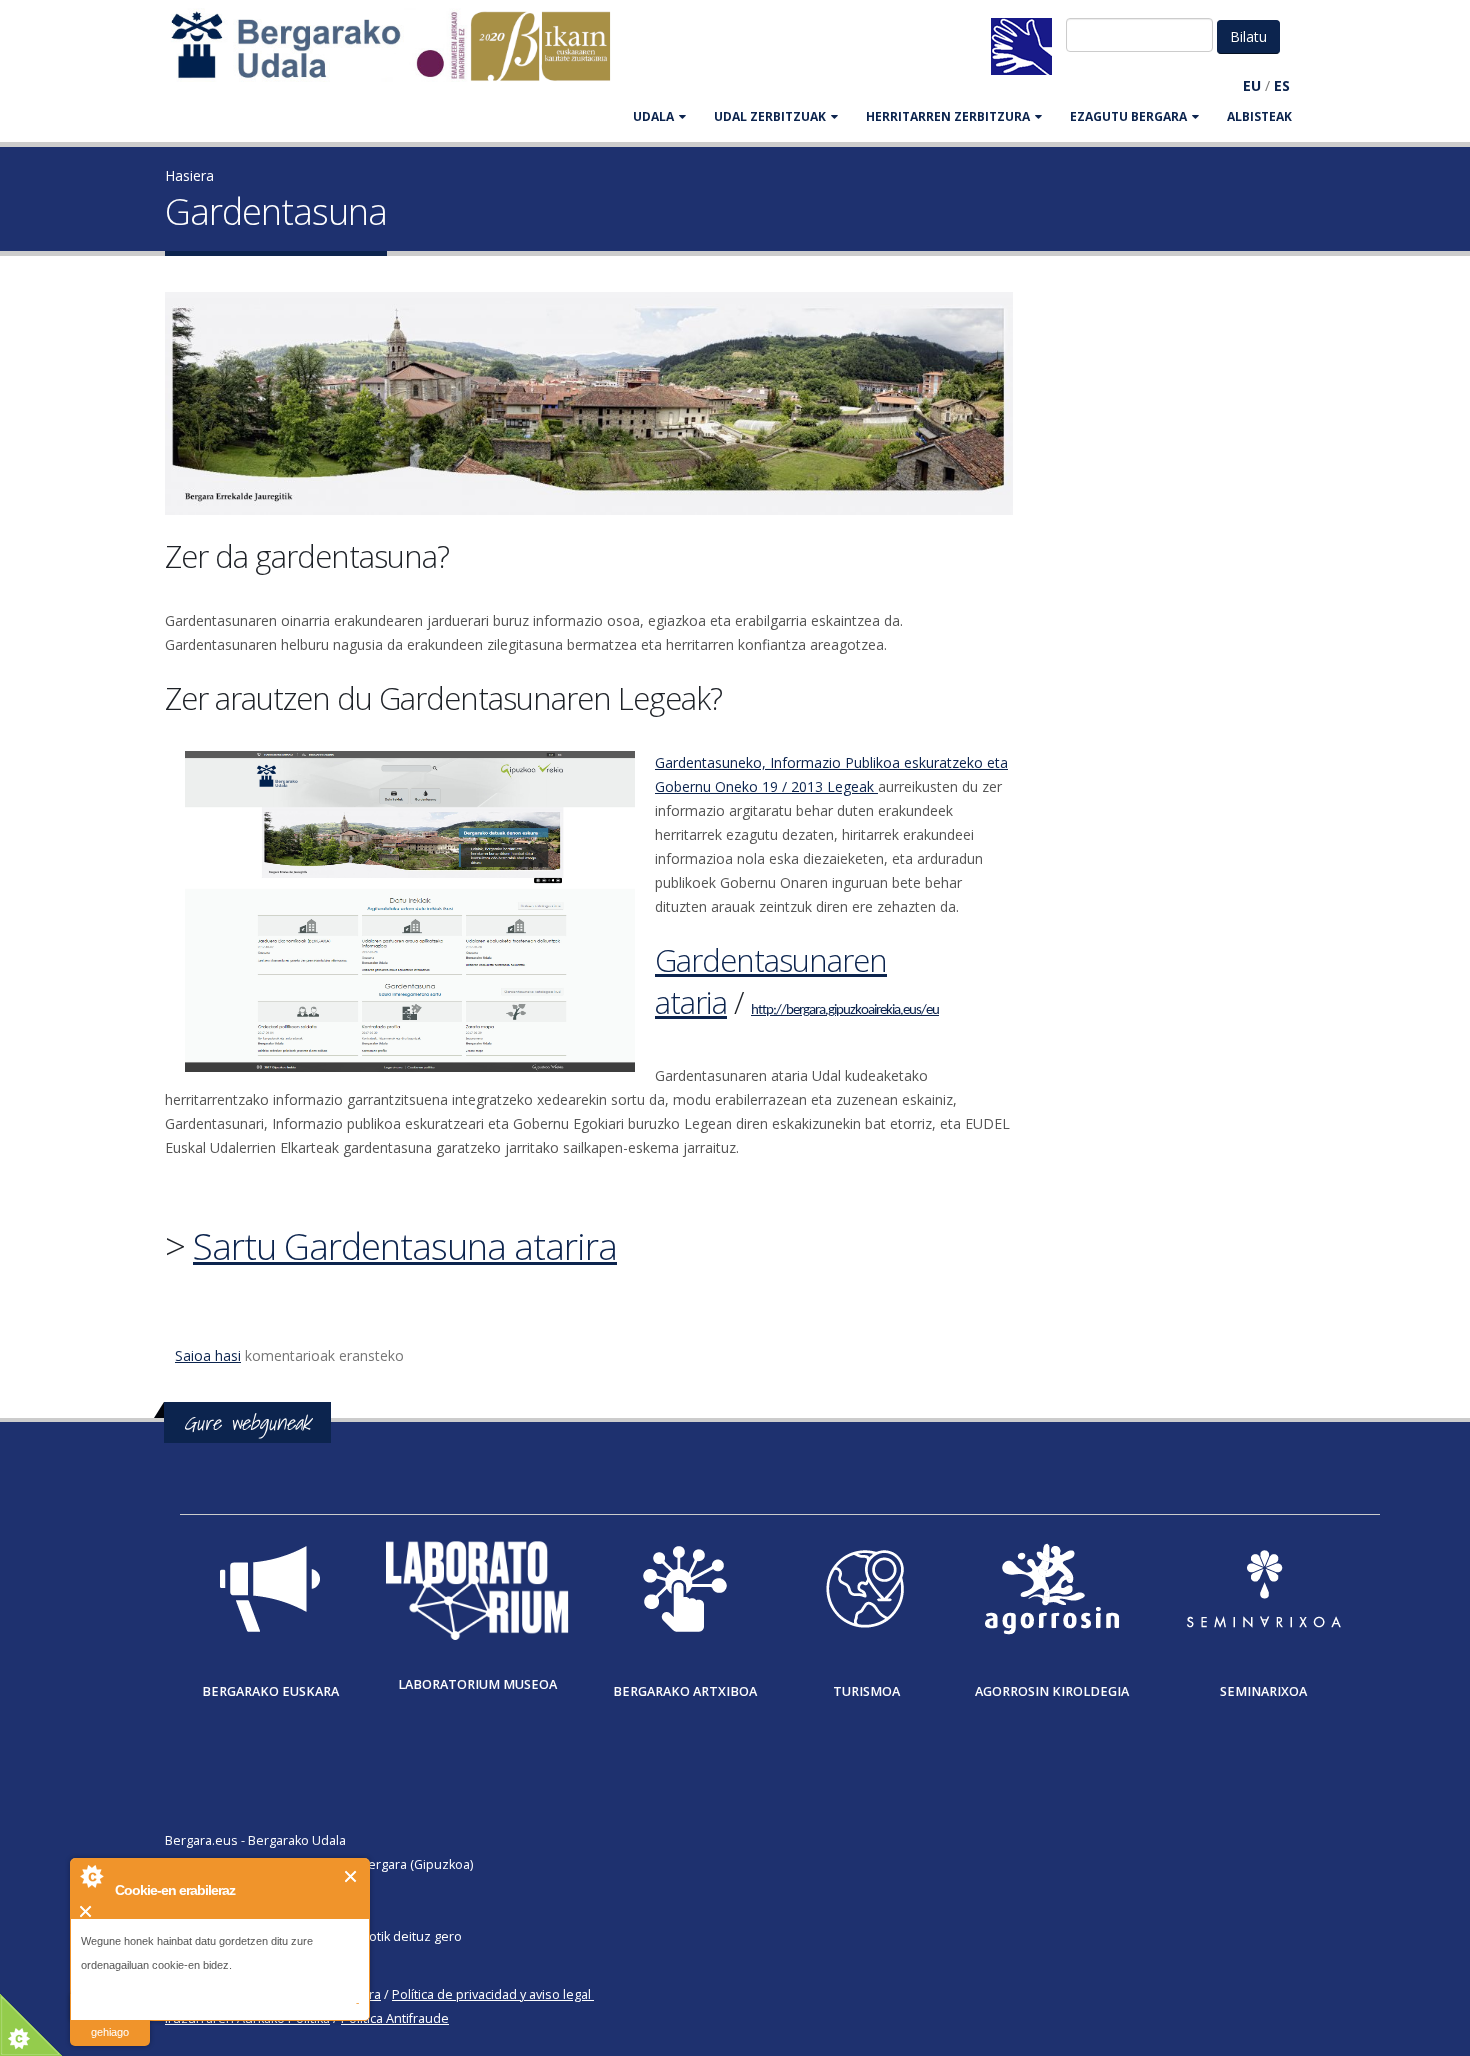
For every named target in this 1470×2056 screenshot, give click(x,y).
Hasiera (189, 175)
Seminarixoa (1263, 1691)
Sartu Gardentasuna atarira (405, 1246)
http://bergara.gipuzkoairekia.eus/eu (845, 1010)
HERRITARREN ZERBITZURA (948, 116)
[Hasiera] (401, 55)
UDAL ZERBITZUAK (770, 116)
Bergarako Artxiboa (685, 1691)
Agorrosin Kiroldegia (1052, 1691)
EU (1252, 85)
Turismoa (866, 1691)
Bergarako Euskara (270, 1691)
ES (1282, 85)
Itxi (351, 1876)
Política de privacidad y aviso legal (491, 1994)
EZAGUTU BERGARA (1128, 116)
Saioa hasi (208, 1355)
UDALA (653, 116)
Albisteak (1259, 116)
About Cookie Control (91, 1876)
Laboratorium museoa (477, 1684)
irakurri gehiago (110, 2019)
